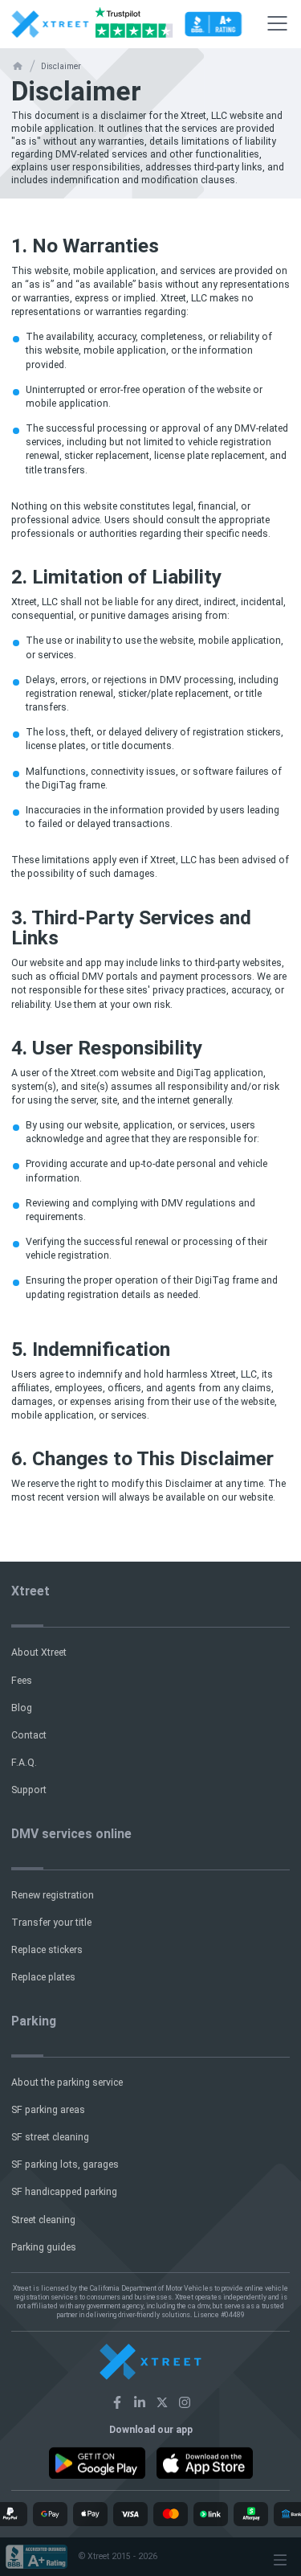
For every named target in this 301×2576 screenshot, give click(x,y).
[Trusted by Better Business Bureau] (213, 24)
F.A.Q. (24, 1763)
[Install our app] (97, 2463)
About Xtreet (39, 1652)
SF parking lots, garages (65, 2164)
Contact (29, 1735)
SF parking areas (48, 2110)
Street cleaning (43, 2220)
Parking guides (44, 2247)
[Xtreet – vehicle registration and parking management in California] (117, 2402)
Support (29, 1790)
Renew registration (53, 1895)
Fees (22, 1681)
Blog (22, 1708)
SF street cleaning (50, 2137)
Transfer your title (51, 1923)
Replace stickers (47, 1950)
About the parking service (67, 2083)
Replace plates (43, 1977)
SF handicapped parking (64, 2192)
